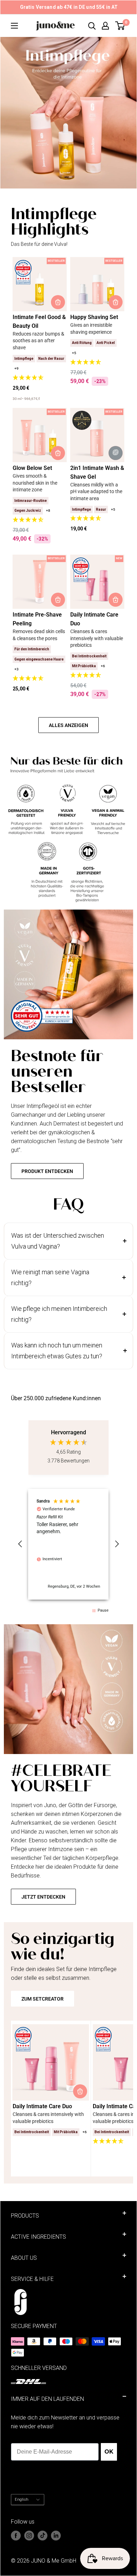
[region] (69, 1544)
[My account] (105, 26)
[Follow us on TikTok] (43, 2536)
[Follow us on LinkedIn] (56, 2536)
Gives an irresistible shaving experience (91, 329)
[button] (40, 378)
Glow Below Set (32, 468)
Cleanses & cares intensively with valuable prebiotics (97, 638)
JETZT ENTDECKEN (43, 1897)
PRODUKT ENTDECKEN (47, 1171)
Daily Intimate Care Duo (94, 619)
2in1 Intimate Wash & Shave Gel (97, 472)
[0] (120, 26)
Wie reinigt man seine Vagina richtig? (50, 1278)
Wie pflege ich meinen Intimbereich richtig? (59, 1314)
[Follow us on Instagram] (29, 2536)
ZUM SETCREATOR (43, 1999)
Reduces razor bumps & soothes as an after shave (38, 341)
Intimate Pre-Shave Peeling (37, 619)
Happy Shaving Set (94, 317)
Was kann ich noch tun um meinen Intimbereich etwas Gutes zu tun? (57, 1351)
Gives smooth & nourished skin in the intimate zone (35, 483)
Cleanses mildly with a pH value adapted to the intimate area (96, 492)
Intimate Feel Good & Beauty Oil (39, 321)
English (22, 2500)
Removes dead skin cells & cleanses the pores (39, 635)
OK (109, 2452)
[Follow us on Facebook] (16, 2536)
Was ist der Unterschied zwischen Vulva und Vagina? (58, 1241)
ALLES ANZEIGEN (68, 725)
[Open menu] (14, 26)
